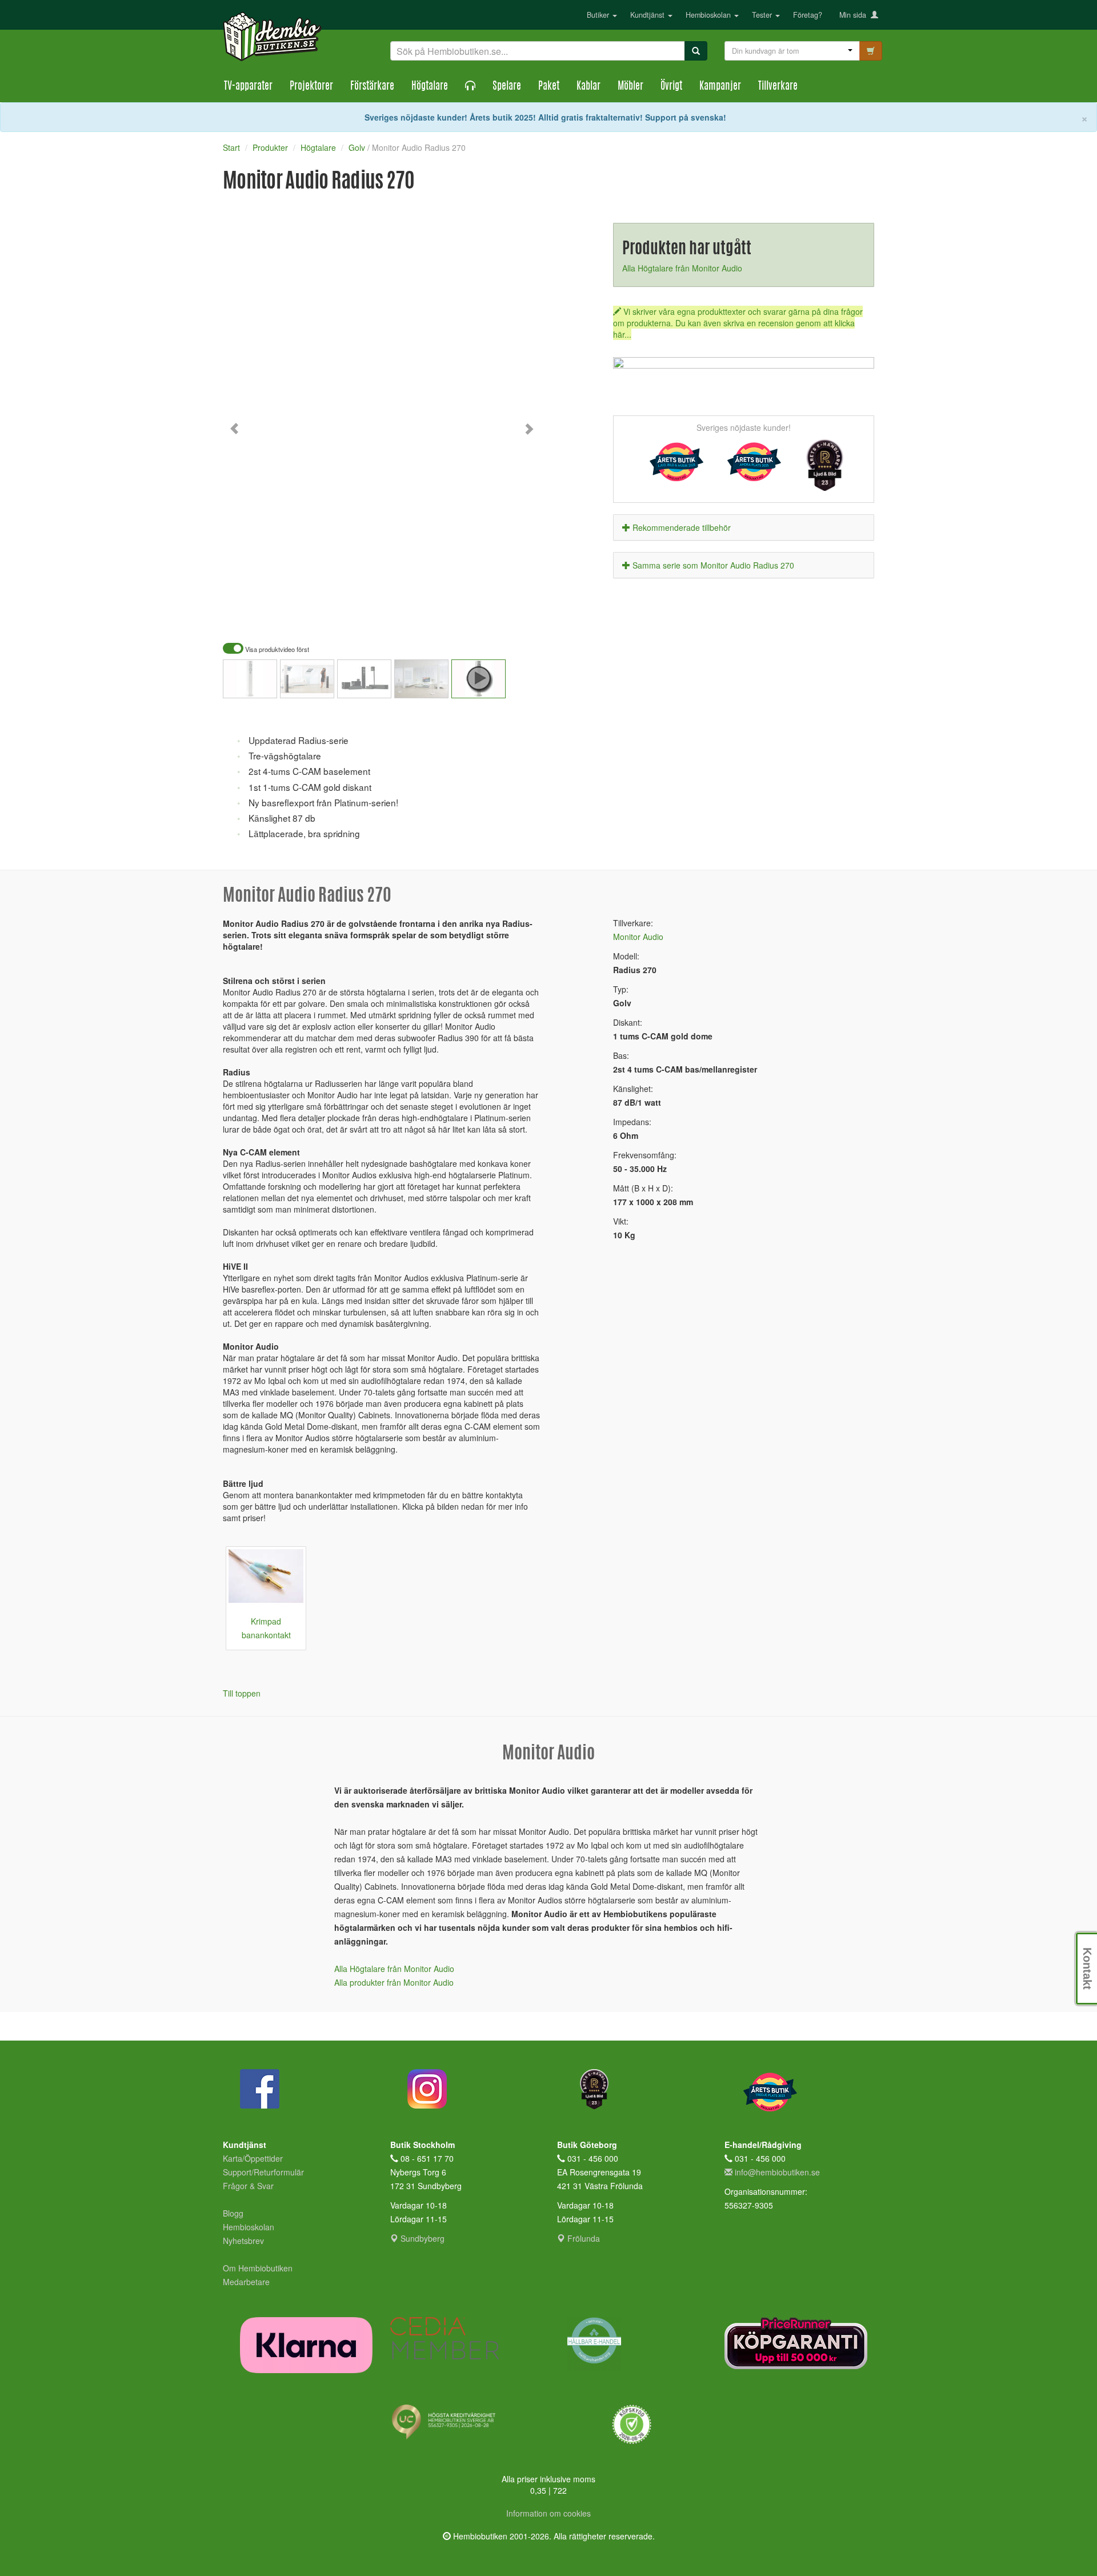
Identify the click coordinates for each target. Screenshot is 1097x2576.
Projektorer (311, 87)
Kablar (588, 87)
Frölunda (582, 2238)
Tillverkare (778, 87)
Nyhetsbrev (243, 2241)
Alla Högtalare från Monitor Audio (682, 268)
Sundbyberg (421, 2238)
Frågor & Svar (248, 2186)
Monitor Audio (638, 937)
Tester (763, 15)
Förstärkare (372, 87)
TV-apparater (248, 87)
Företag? (808, 15)
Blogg (233, 2213)
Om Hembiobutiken (258, 2268)
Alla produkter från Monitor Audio (394, 1982)
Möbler (630, 87)
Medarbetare (246, 2282)
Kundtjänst (648, 15)
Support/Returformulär (263, 2172)
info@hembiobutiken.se (777, 2172)
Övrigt (671, 87)
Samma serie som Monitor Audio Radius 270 (713, 565)
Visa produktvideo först (276, 649)
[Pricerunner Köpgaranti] (800, 2343)
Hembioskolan (709, 15)
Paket (549, 87)
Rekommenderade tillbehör (682, 527)
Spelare (507, 87)
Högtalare (430, 87)
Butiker (599, 15)
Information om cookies (548, 2513)
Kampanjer (720, 87)
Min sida (855, 15)
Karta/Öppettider (253, 2158)
